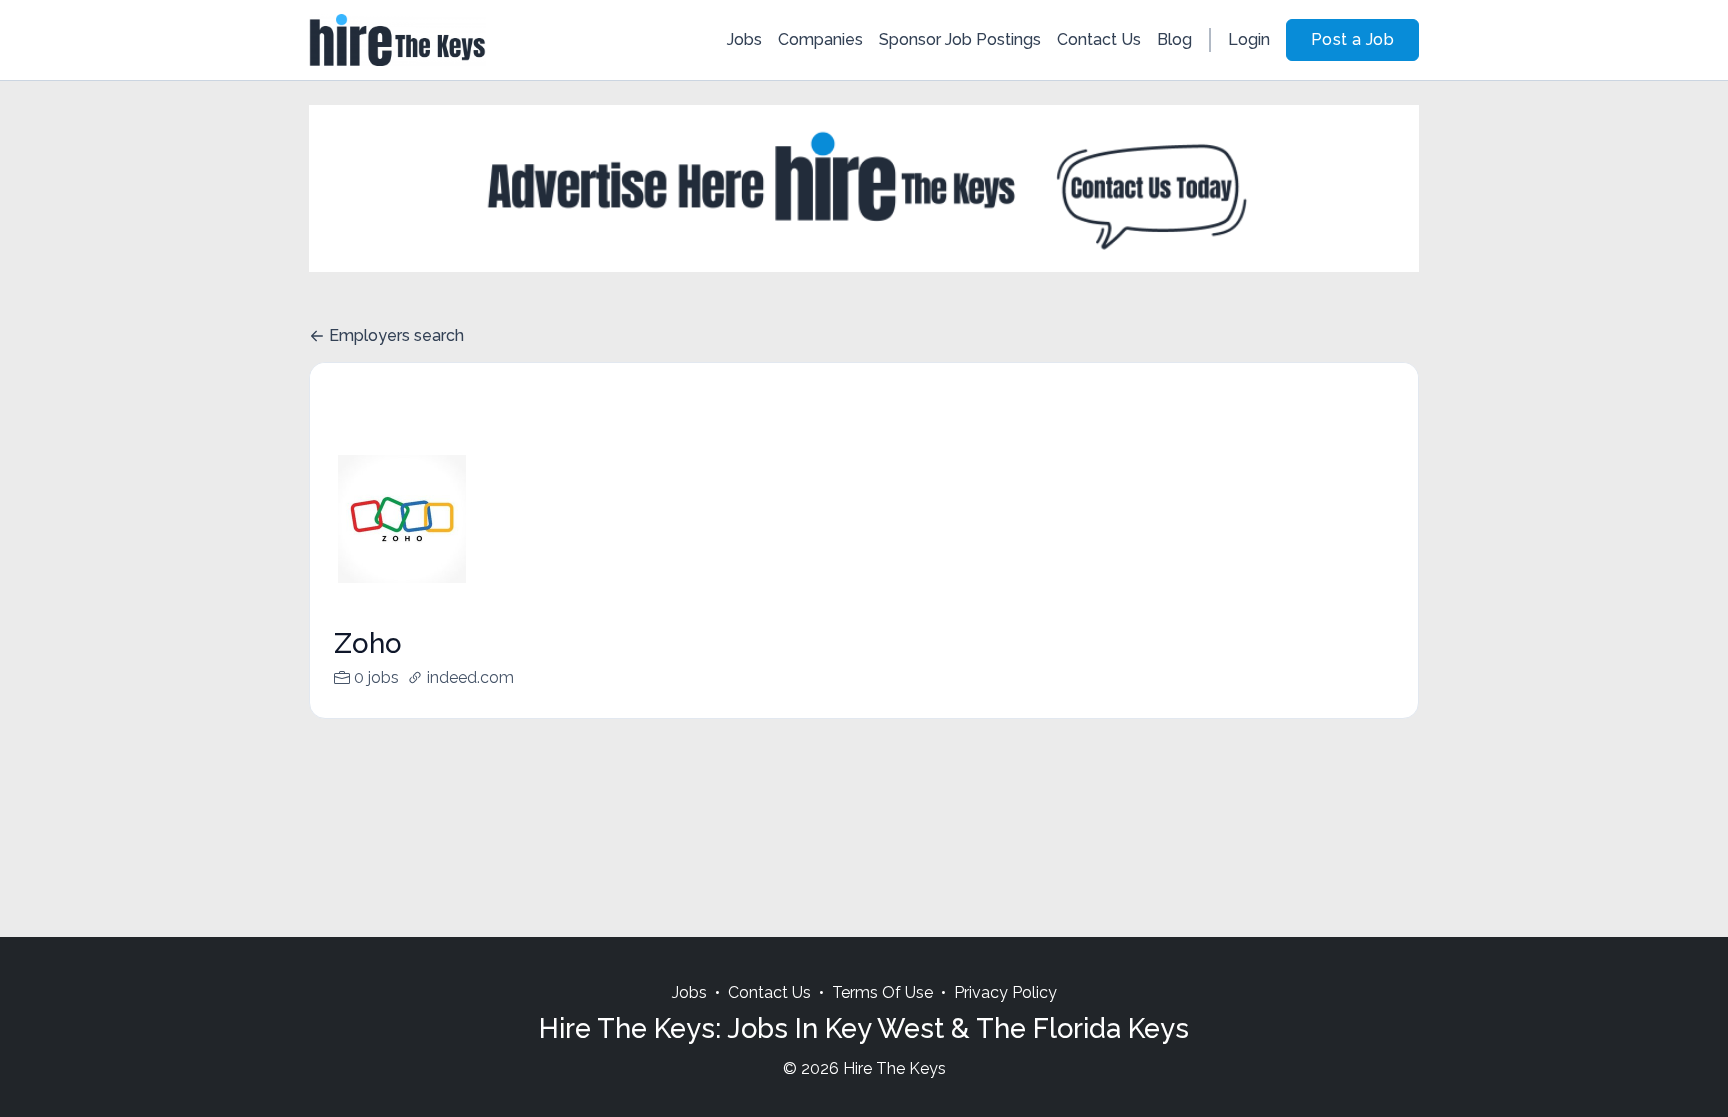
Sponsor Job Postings (960, 39)
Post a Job (1352, 39)
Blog (1174, 39)
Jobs (744, 39)
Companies (820, 39)
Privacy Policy (1005, 992)
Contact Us (1099, 39)
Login (1249, 39)
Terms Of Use (882, 992)
